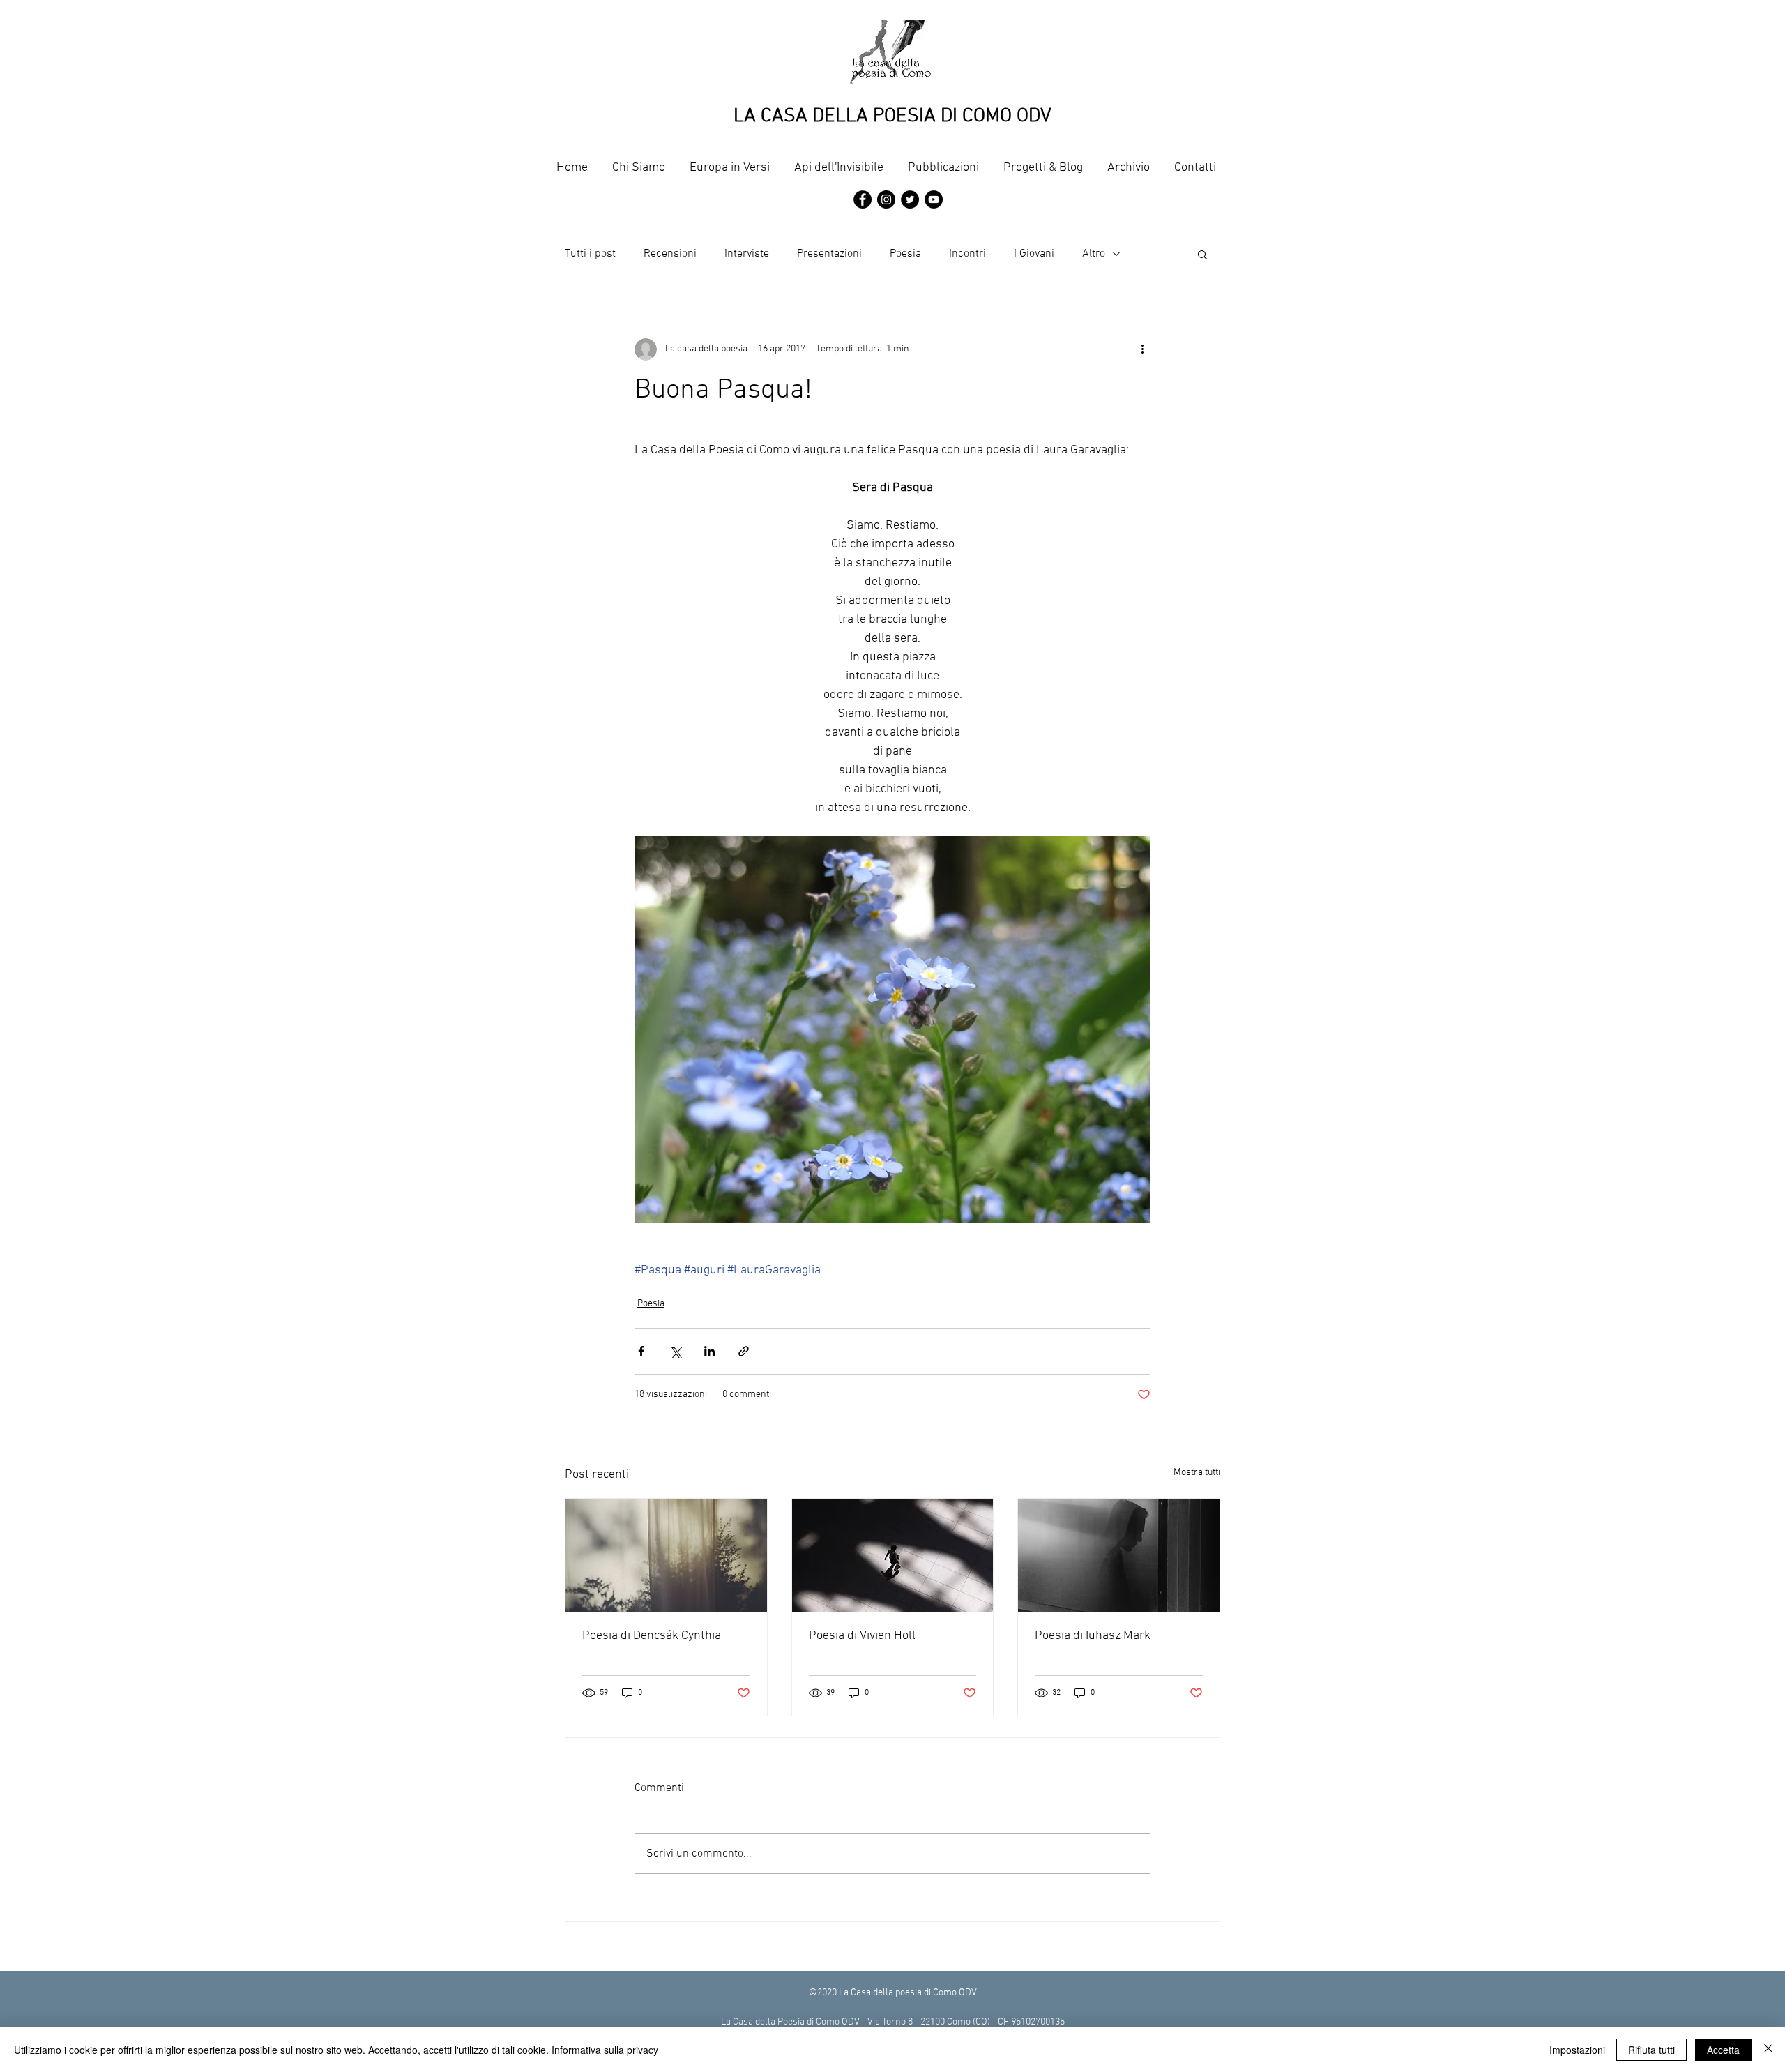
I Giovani (1034, 254)
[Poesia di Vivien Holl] (893, 1555)
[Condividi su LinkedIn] (709, 1351)
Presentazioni (829, 254)
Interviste (747, 254)
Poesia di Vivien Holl (862, 1636)
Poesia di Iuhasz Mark (1093, 1636)
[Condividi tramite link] (744, 1351)
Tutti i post (590, 254)
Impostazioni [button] (1577, 2050)
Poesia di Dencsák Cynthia (652, 1636)
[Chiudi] (1768, 2050)
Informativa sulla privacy (605, 2050)
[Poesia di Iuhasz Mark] (1119, 1555)
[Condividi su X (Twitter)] (675, 1351)
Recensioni (670, 254)
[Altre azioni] (1142, 349)
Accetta (1723, 2050)
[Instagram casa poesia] (886, 199)
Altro (1094, 254)
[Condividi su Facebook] (641, 1351)
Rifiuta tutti (1651, 2050)
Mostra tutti (1197, 1473)
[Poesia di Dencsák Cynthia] (666, 1555)
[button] (1202, 254)
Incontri (967, 254)
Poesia (905, 254)
